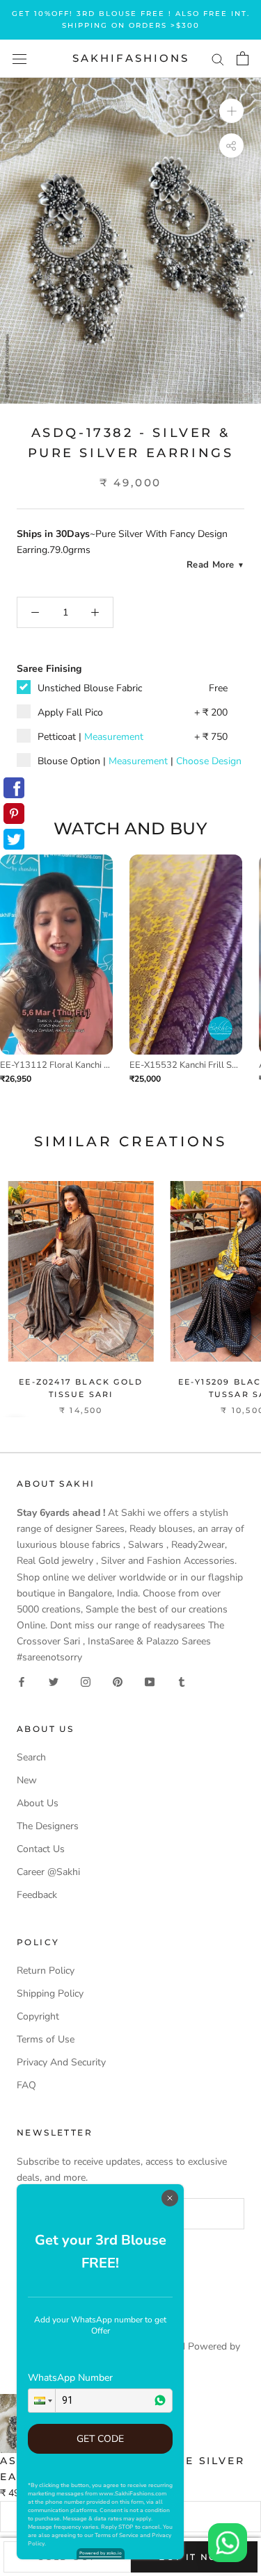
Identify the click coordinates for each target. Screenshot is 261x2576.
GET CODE (100, 2439)
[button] (42, 2401)
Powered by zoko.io (101, 2553)
